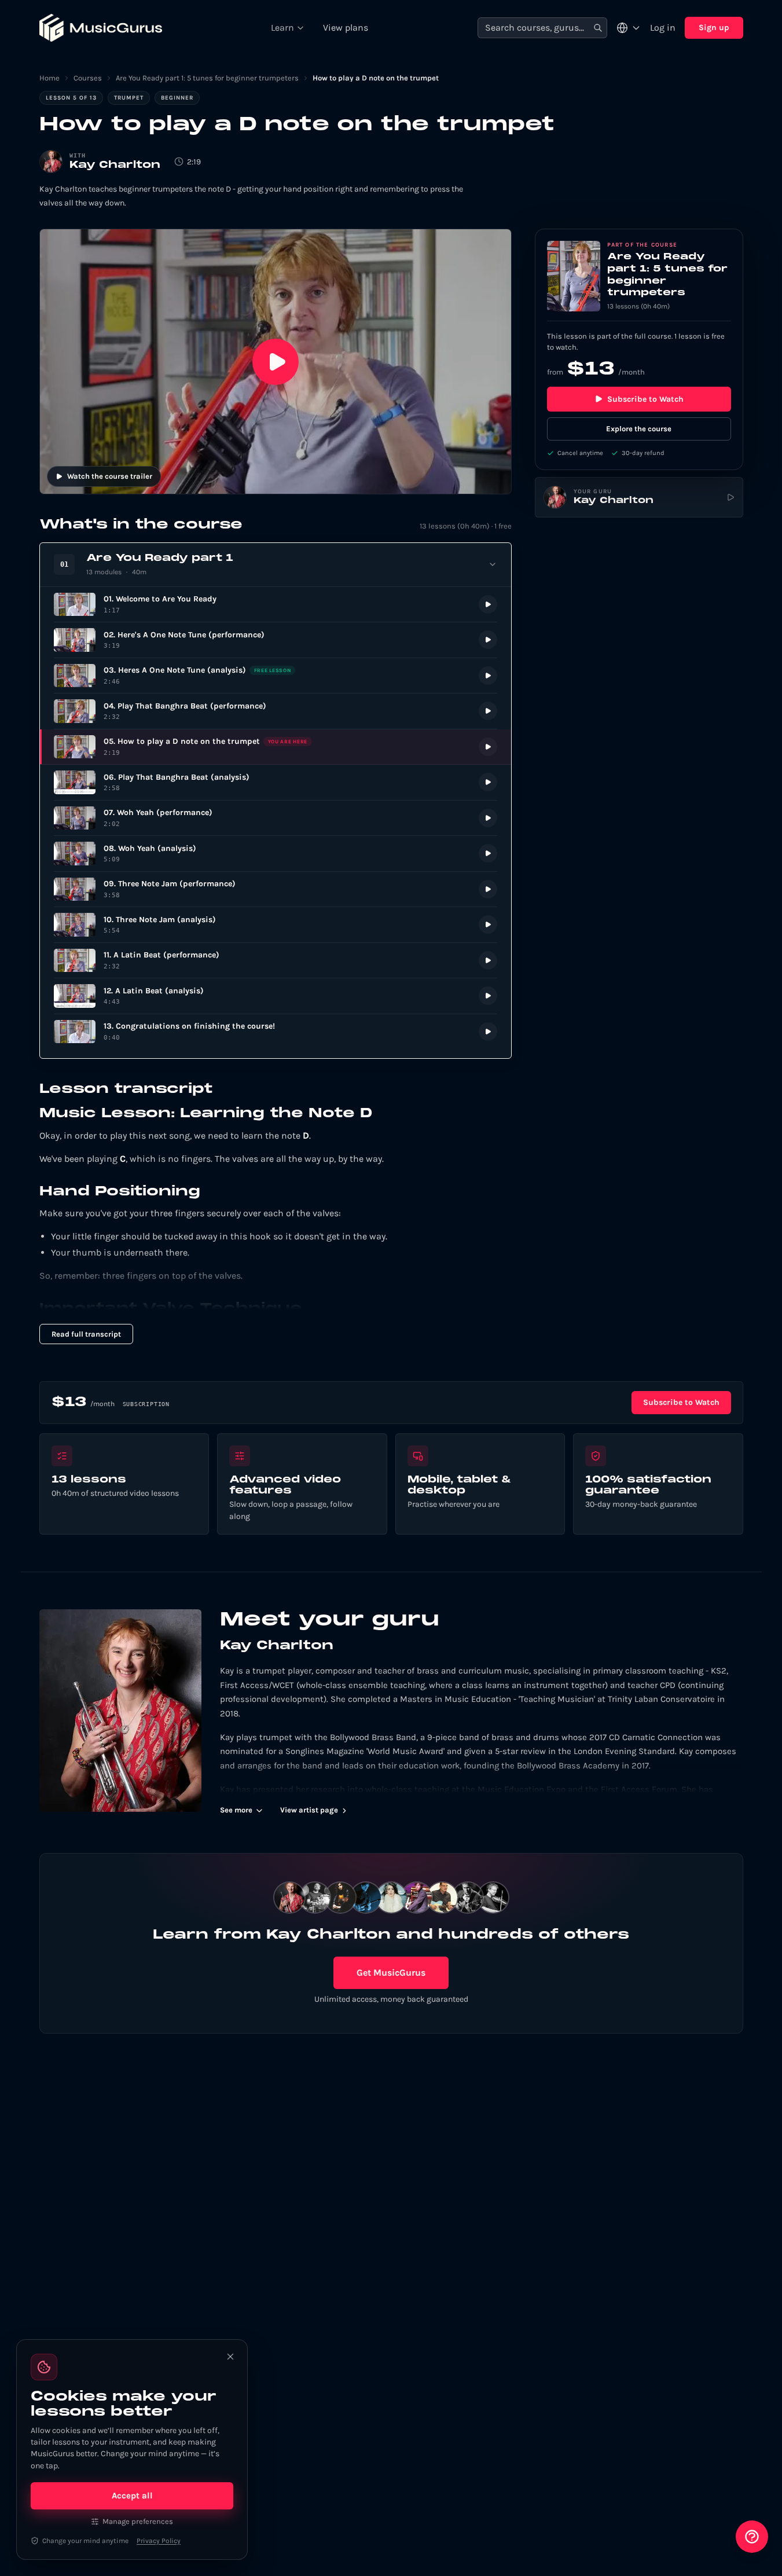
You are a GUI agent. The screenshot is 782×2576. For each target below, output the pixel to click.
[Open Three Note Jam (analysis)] (276, 925)
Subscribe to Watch (645, 399)
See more (236, 1810)
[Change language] (629, 28)
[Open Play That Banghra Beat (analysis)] (276, 782)
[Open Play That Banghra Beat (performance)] (276, 711)
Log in (663, 27)
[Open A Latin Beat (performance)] (276, 961)
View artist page (309, 1810)
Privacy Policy (159, 2541)
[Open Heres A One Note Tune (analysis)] (276, 676)
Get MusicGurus (391, 1973)
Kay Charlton (115, 165)
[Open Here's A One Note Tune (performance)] (276, 640)
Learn (282, 27)
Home (49, 78)
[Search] (598, 28)
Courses (88, 78)
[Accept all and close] (230, 2357)
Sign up (714, 27)
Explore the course (639, 429)
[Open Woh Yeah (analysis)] (276, 854)
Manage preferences (138, 2521)
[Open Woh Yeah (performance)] (276, 818)
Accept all (132, 2496)
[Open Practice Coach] (752, 2537)
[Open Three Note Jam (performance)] (276, 889)
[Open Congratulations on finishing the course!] (276, 1032)
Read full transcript (86, 1334)
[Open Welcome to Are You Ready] (276, 605)
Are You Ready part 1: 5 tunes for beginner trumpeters (207, 78)
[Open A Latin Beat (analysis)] (276, 996)
